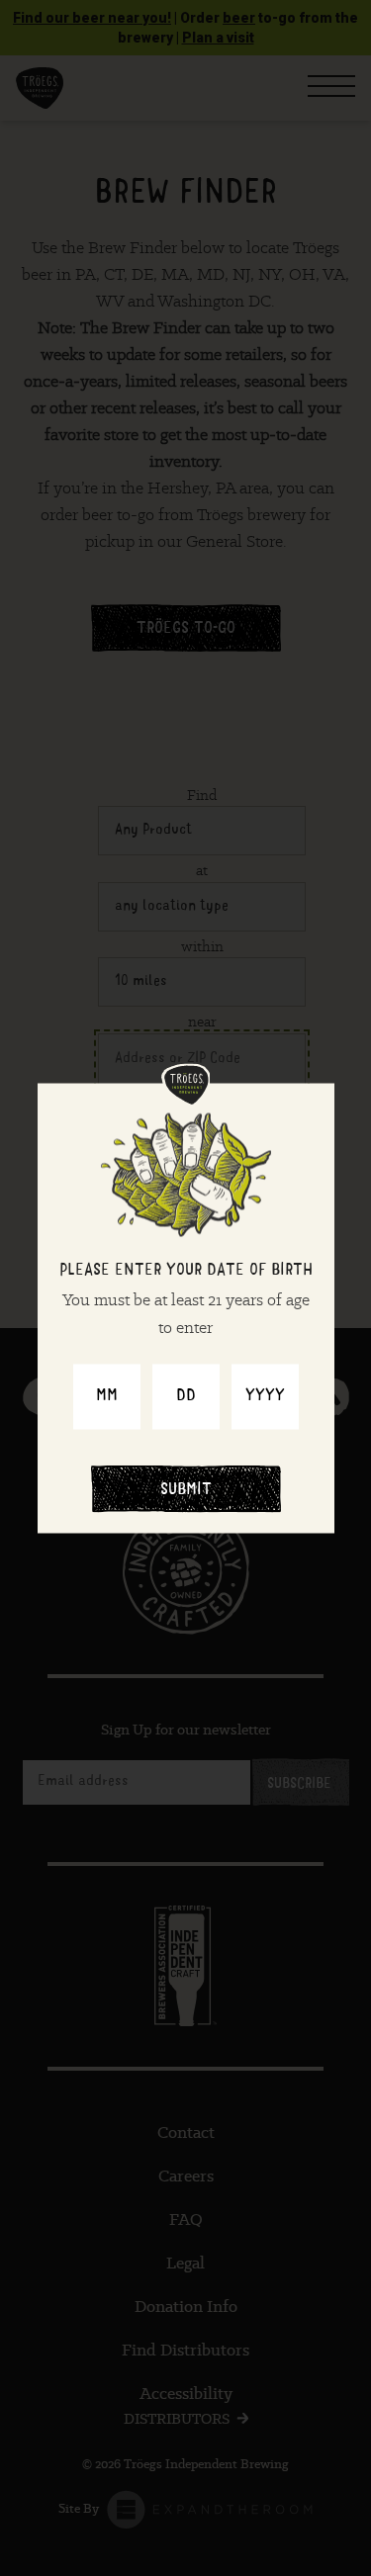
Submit (186, 1490)
